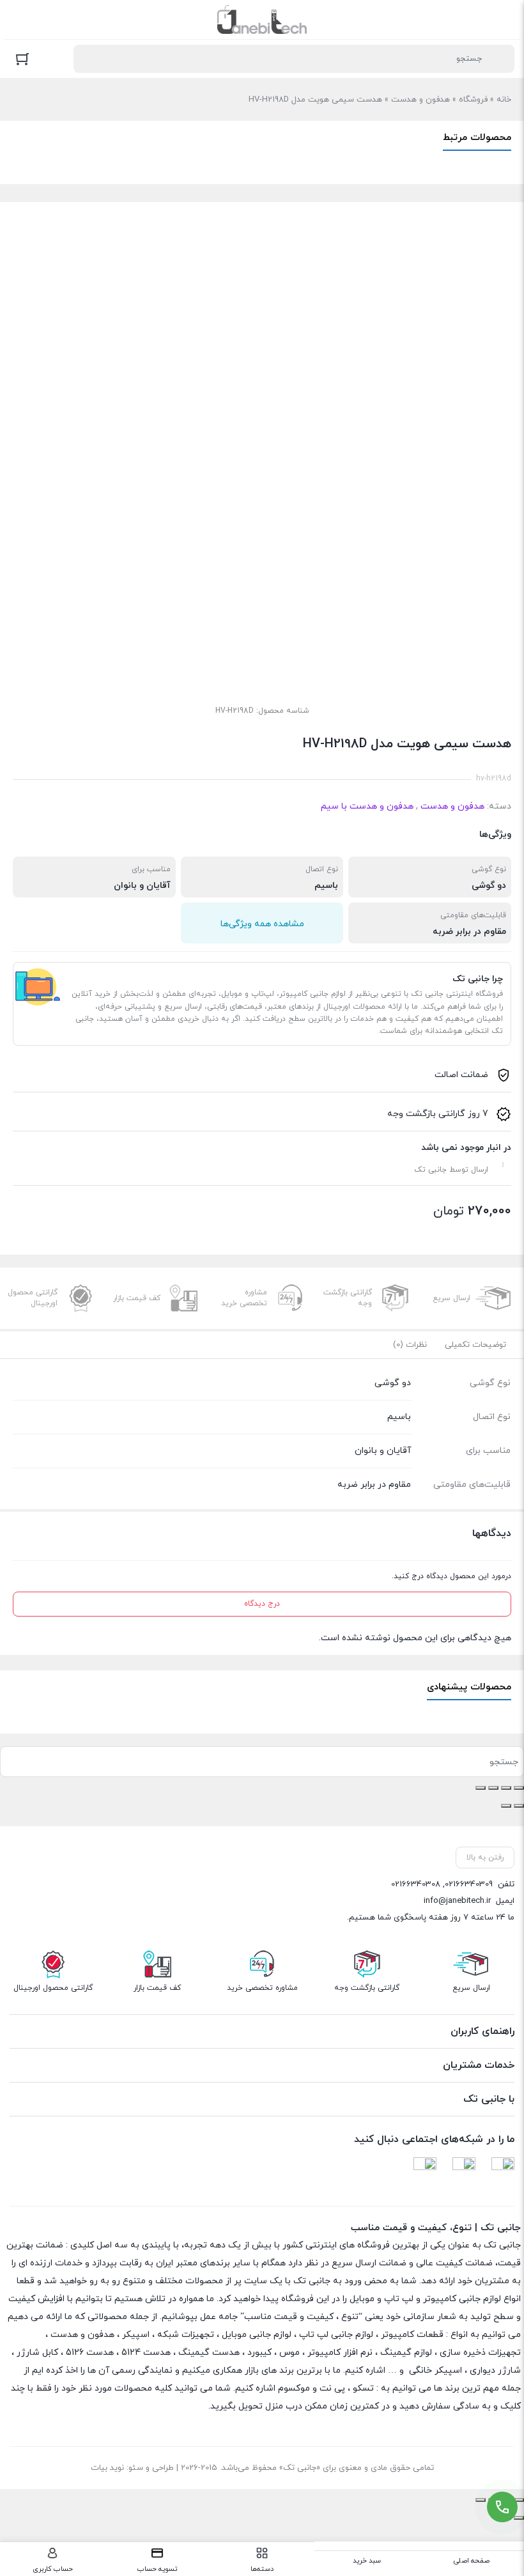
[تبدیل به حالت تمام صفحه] (506, 1788)
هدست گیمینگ (209, 2353)
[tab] (475, 1345)
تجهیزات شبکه (186, 2335)
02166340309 (469, 1884)
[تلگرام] (503, 2169)
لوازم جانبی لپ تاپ (336, 2335)
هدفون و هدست (420, 100)
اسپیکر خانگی (435, 2370)
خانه (504, 100)
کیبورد (259, 2353)
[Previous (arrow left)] (519, 2518)
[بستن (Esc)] (481, 1788)
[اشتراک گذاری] (493, 1788)
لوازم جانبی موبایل (257, 2335)
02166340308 (416, 1884)
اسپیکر (136, 2335)
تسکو (363, 2388)
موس (289, 2353)
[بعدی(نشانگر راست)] (506, 1806)
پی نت (332, 2388)
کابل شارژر (37, 2353)
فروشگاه (473, 100)
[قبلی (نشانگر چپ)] (519, 1806)
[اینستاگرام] (464, 2169)
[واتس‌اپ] (425, 2169)
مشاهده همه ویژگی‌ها (262, 924)
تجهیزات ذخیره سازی (480, 2353)
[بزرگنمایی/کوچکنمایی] (519, 1788)
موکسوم (294, 2388)
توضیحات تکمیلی (475, 1345)
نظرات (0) (410, 1345)
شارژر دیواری (495, 2370)
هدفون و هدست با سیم (367, 806)
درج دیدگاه (262, 1604)
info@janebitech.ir (457, 1901)
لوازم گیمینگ (406, 2353)
